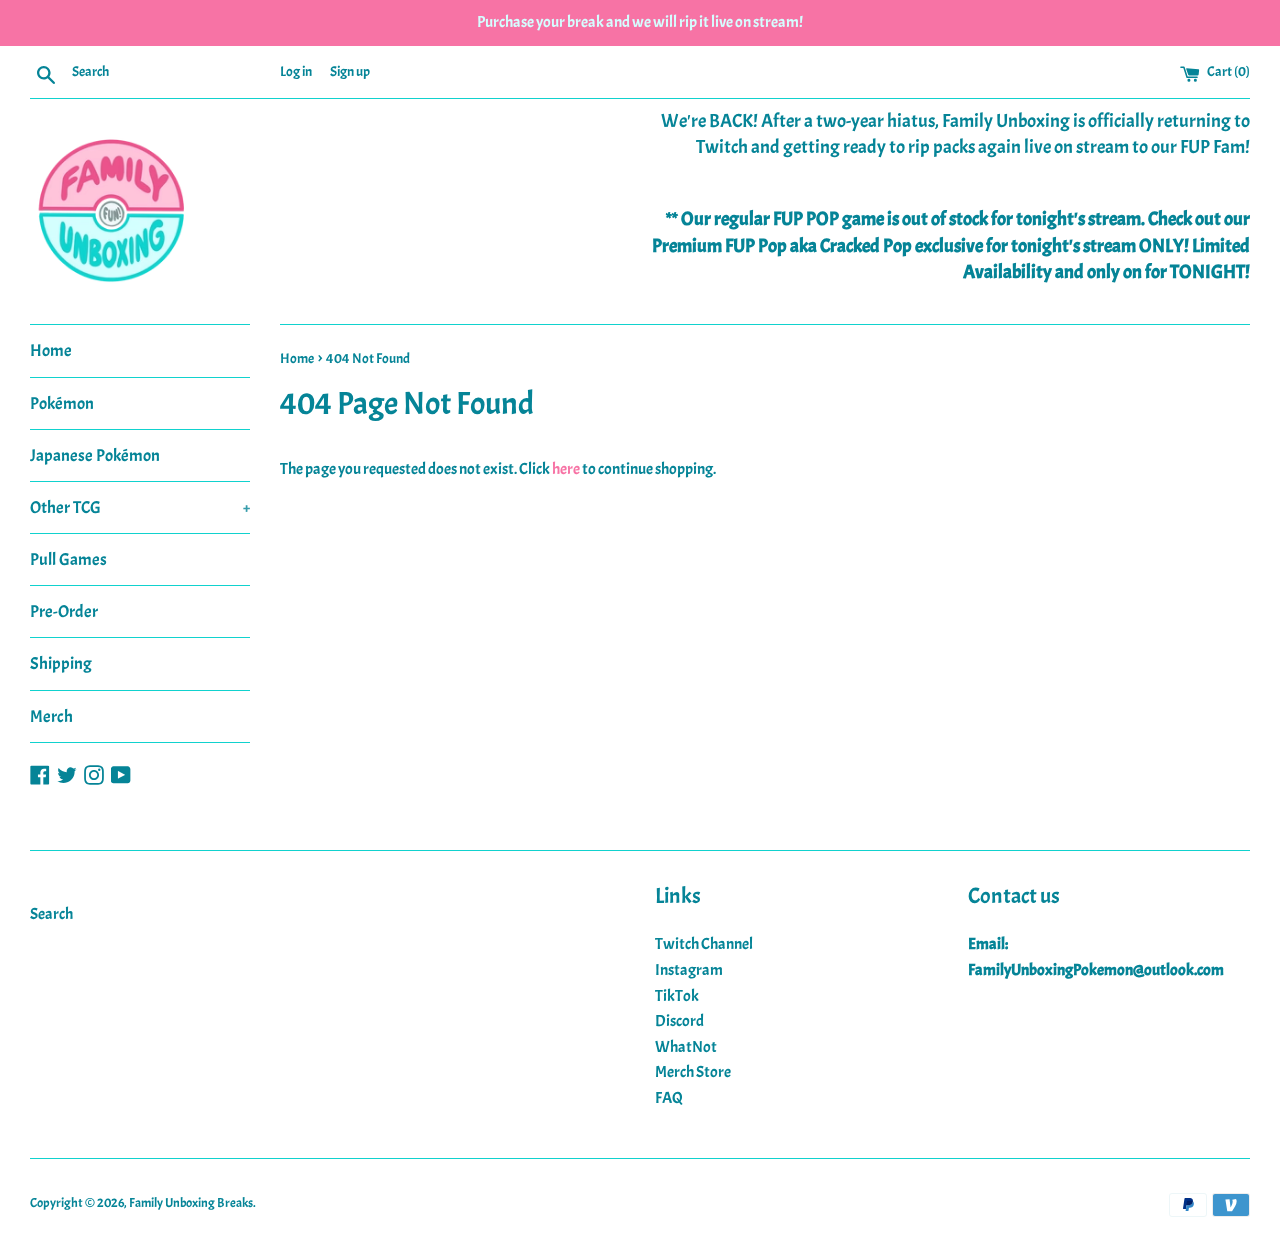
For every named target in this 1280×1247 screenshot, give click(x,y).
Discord (679, 1021)
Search (51, 914)
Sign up (350, 71)
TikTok (677, 996)
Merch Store (693, 1072)
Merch (51, 716)
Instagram (689, 970)
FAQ (669, 1098)
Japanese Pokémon (95, 455)
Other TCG (140, 507)
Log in (296, 71)
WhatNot (686, 1047)
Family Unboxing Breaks (191, 1203)
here (566, 469)
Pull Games (68, 559)
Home (51, 350)
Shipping (61, 663)
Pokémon (62, 403)
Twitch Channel (704, 944)
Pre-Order (64, 611)
